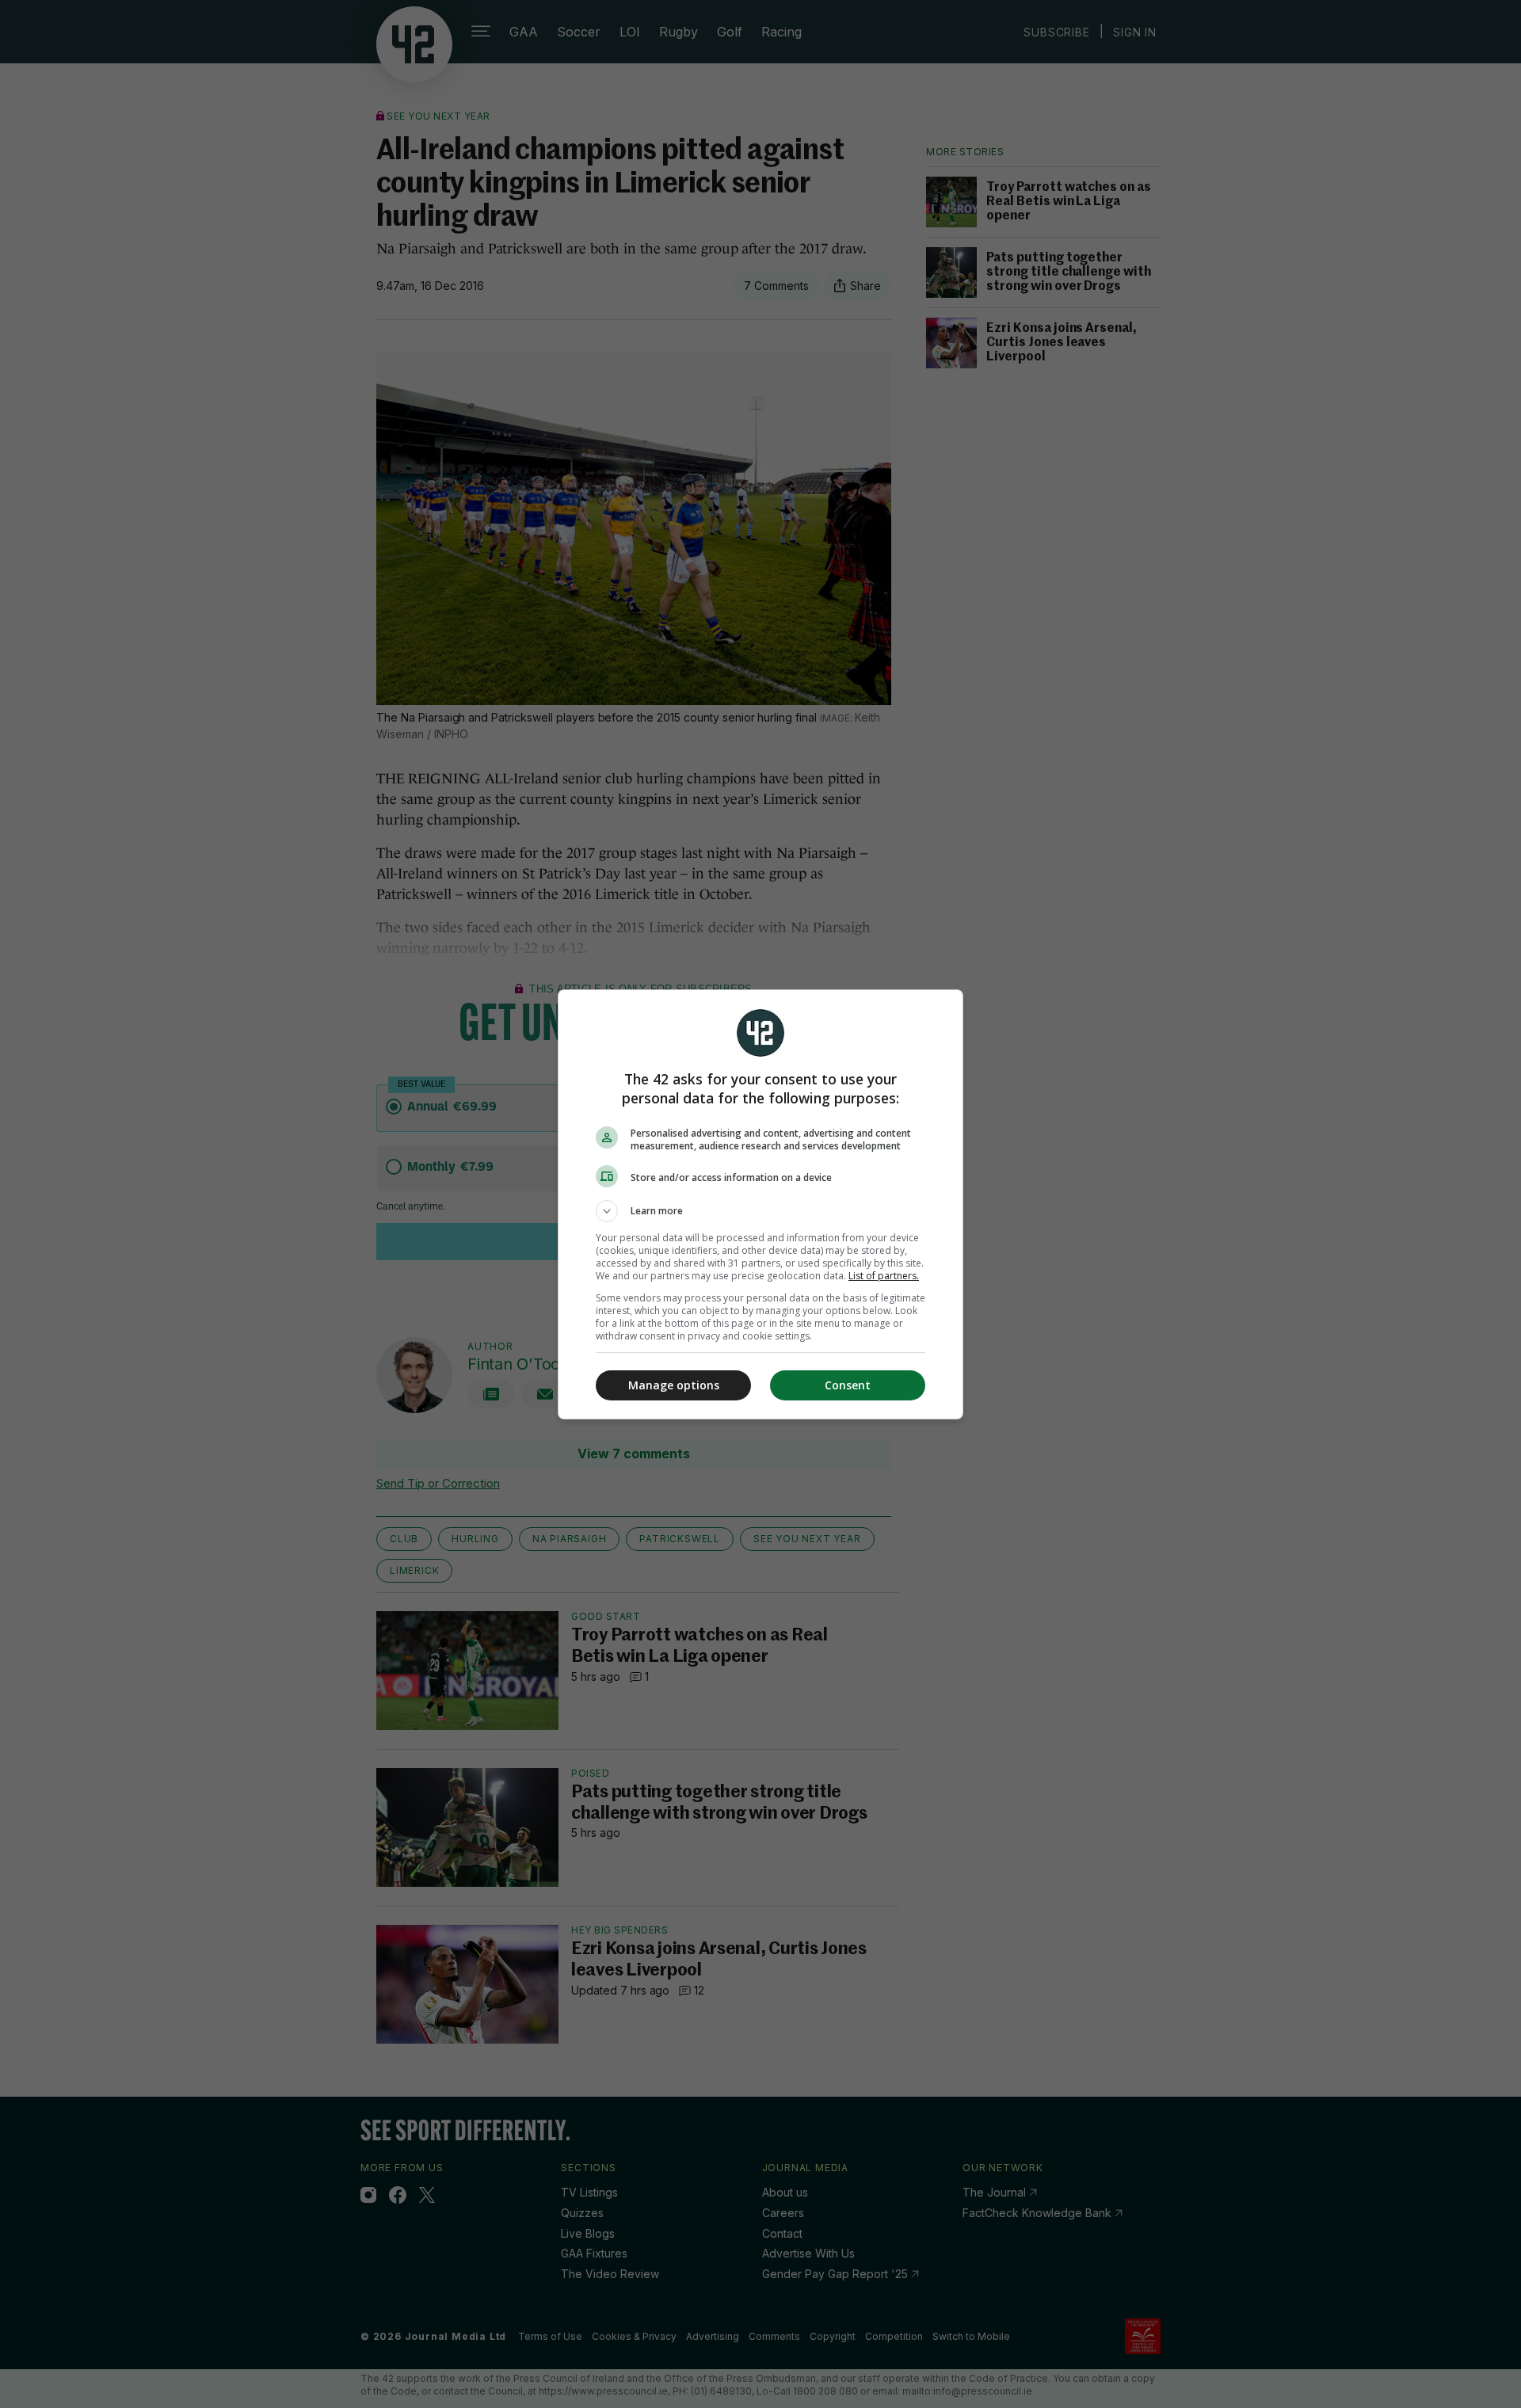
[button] (760, 1211)
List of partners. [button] (884, 1276)
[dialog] (760, 1204)
